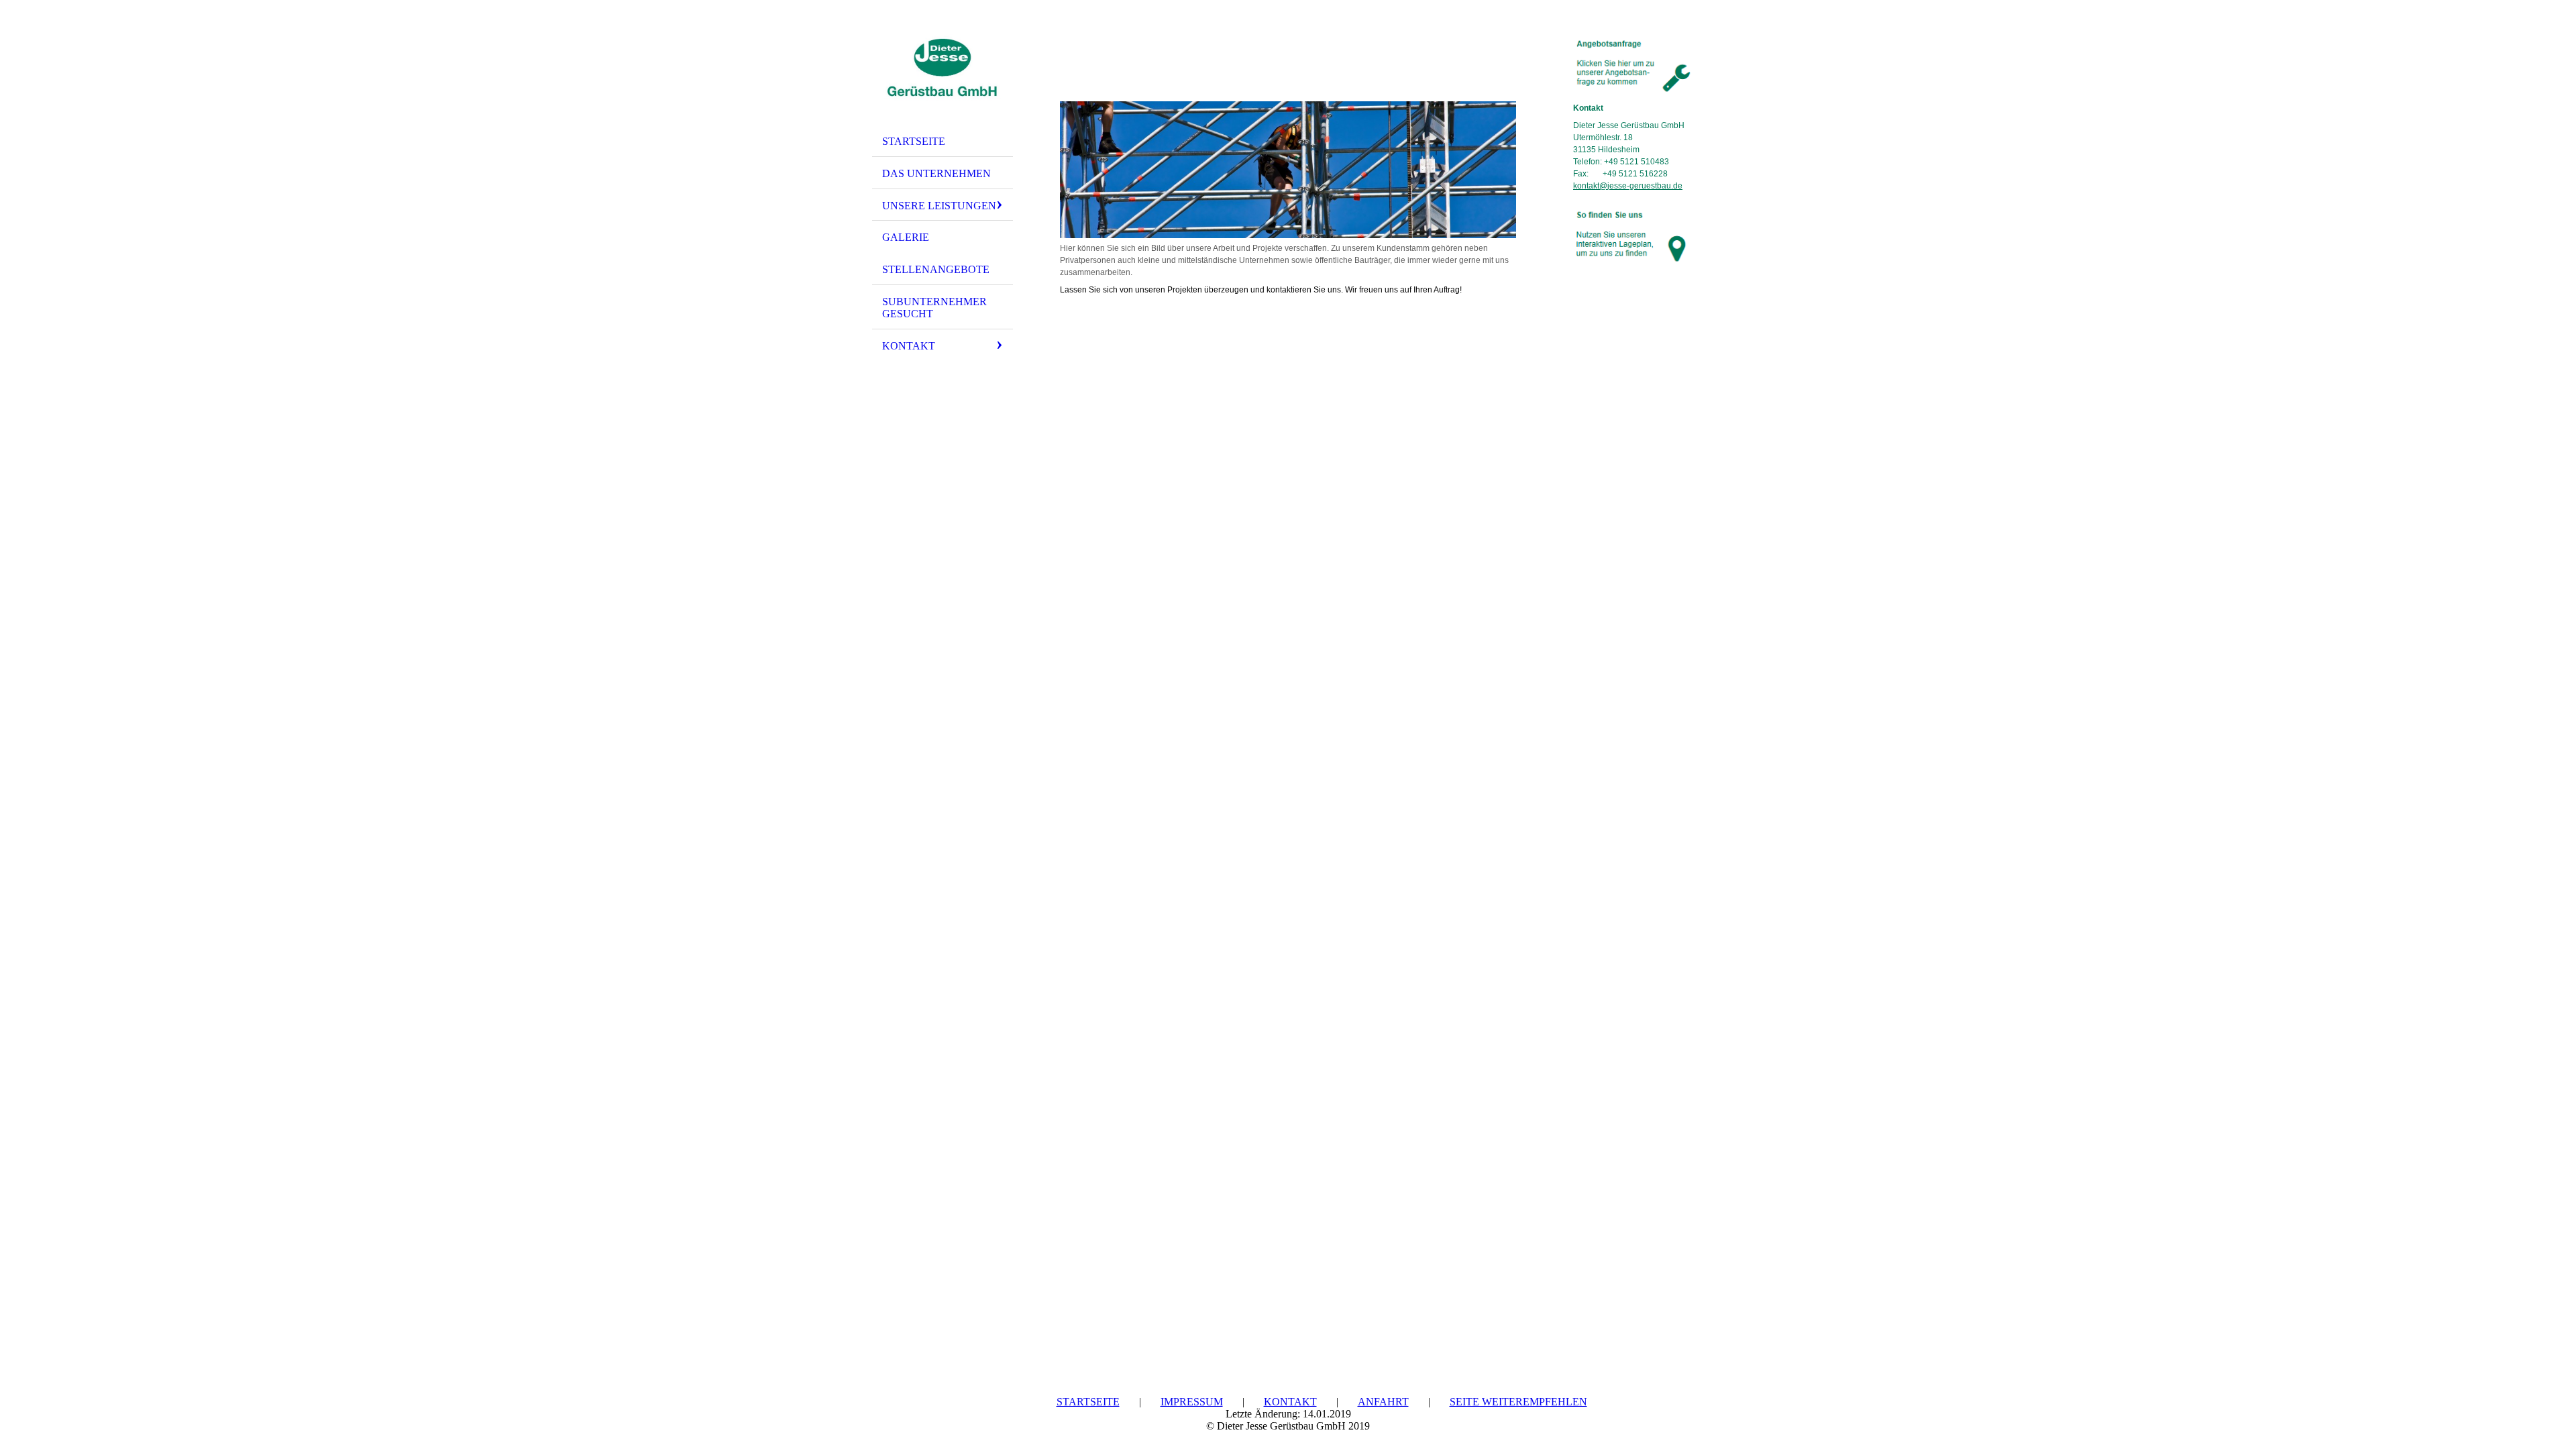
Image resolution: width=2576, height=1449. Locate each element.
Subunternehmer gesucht (934, 308)
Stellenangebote (936, 269)
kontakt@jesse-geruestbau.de (1628, 186)
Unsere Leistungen (939, 206)
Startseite (914, 141)
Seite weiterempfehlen (1518, 1402)
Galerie (906, 237)
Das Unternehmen (936, 173)
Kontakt (909, 346)
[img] (943, 69)
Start (1006, 1402)
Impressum (1192, 1402)
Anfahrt (1383, 1402)
